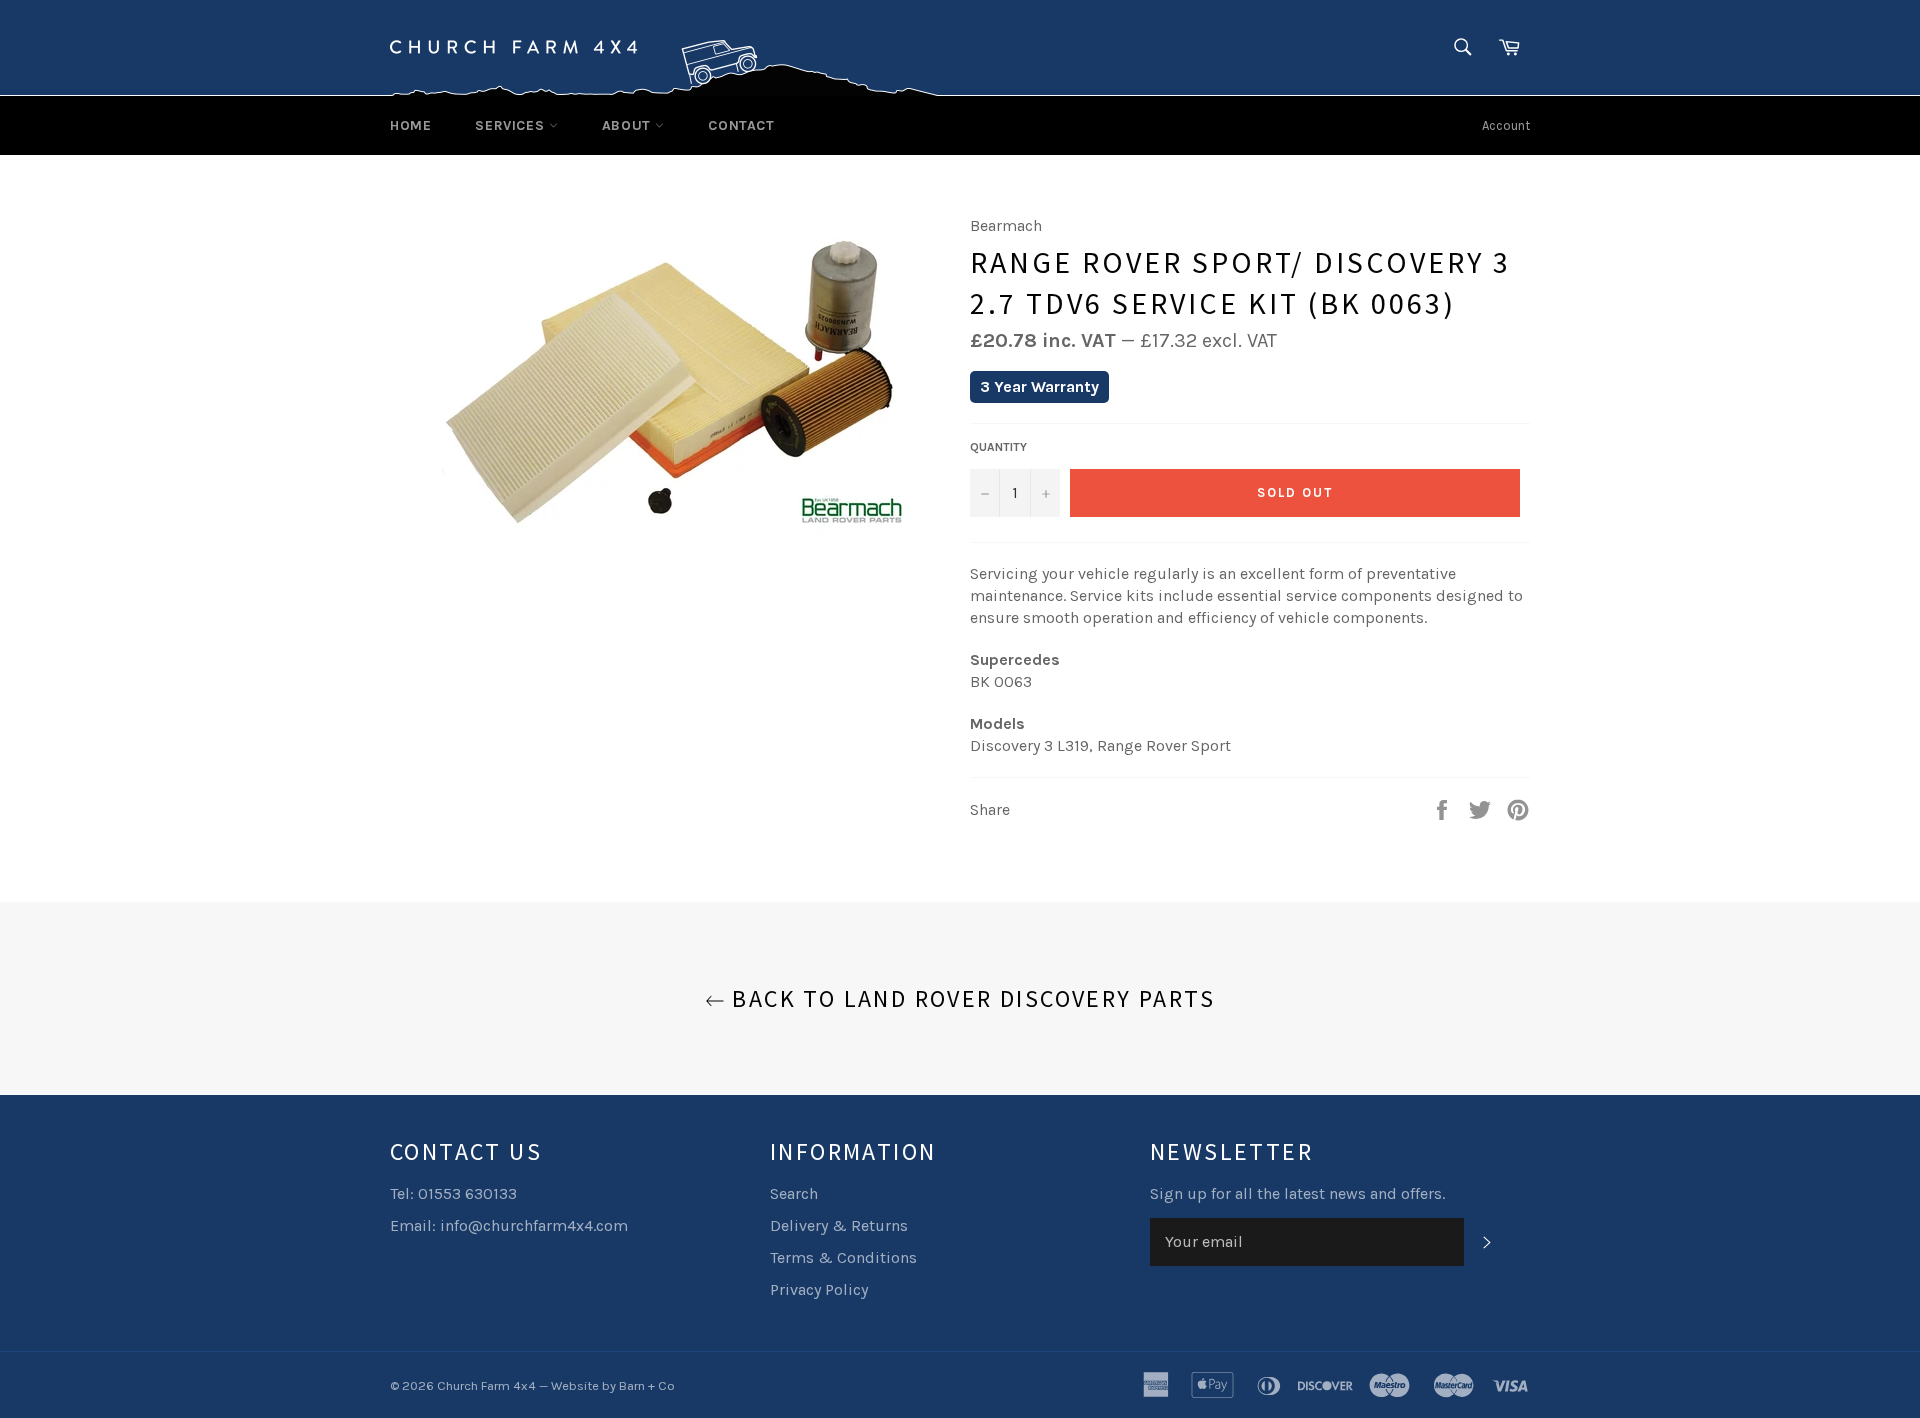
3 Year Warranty (1039, 386)
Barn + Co (647, 1385)
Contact (741, 125)
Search (794, 1193)
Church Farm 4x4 (486, 1385)
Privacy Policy (819, 1289)
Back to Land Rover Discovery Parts (970, 998)
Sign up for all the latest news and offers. (1297, 1193)
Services (511, 125)
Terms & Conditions (843, 1257)
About (629, 125)
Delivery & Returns (839, 1225)
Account (1506, 125)
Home (410, 125)
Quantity (998, 447)
